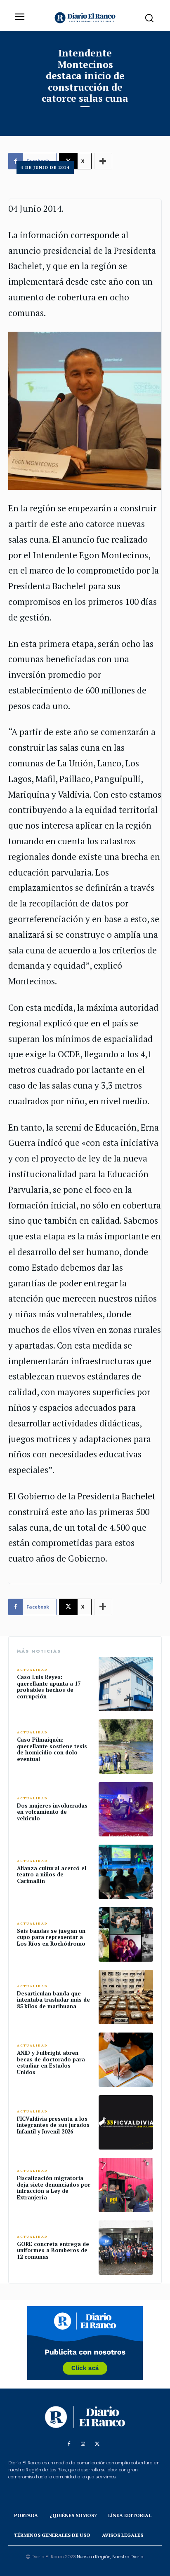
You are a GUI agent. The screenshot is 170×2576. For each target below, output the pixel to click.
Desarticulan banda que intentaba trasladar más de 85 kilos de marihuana (53, 2000)
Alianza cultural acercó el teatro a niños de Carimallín (52, 1875)
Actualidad (32, 1670)
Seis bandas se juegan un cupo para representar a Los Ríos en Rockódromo (51, 1937)
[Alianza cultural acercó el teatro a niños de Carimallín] (126, 1872)
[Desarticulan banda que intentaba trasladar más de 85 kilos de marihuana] (126, 1997)
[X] (97, 2444)
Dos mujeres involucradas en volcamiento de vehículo (52, 1812)
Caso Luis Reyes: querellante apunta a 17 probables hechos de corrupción (49, 1687)
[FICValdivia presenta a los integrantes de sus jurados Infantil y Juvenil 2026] (126, 2122)
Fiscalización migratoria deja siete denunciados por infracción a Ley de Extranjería (54, 2188)
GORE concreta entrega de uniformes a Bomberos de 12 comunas (53, 2250)
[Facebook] (69, 2444)
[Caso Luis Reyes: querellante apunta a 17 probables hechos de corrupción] (126, 1684)
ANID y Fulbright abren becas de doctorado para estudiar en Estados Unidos (51, 2062)
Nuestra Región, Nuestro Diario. (110, 2557)
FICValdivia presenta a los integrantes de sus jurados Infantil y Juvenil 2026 (53, 2125)
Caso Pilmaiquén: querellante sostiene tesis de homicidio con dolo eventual (52, 1749)
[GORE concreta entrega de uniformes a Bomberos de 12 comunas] (126, 2248)
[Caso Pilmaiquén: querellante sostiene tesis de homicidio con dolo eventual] (126, 1747)
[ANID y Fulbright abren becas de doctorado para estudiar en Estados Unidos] (126, 2060)
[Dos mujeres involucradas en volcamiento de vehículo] (126, 1809)
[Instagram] (83, 2444)
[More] (103, 1607)
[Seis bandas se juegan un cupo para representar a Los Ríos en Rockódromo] (126, 1934)
